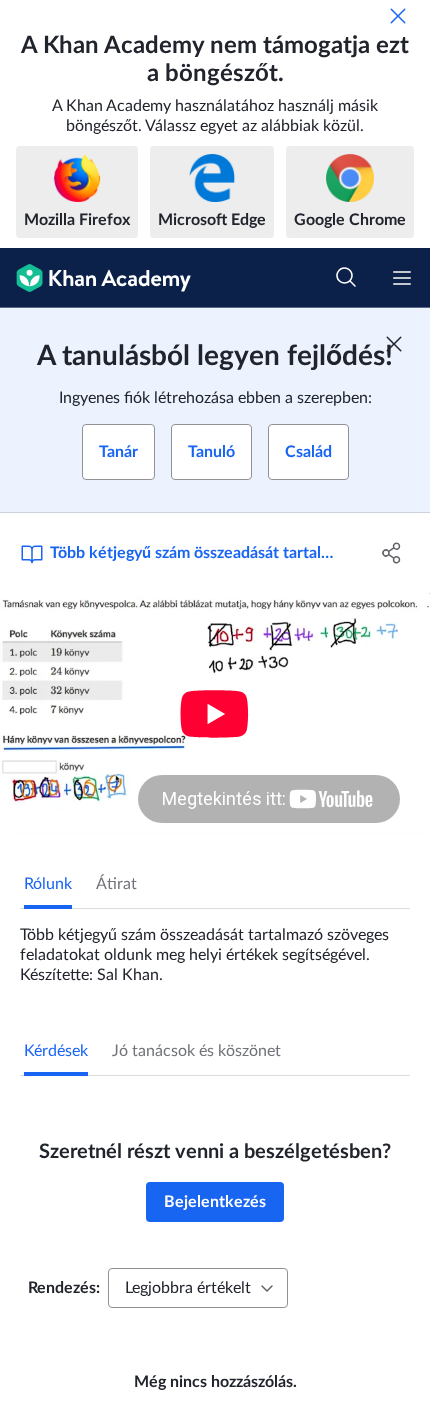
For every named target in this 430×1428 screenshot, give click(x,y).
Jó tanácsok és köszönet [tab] (196, 1051)
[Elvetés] (398, 16)
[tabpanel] (215, 947)
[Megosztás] (392, 553)
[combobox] (198, 1288)
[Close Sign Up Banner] (394, 344)
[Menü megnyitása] (402, 278)
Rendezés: (64, 1288)
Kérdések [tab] (56, 1051)
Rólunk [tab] (48, 884)
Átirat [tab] (116, 884)
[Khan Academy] (95, 278)
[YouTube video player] (215, 714)
